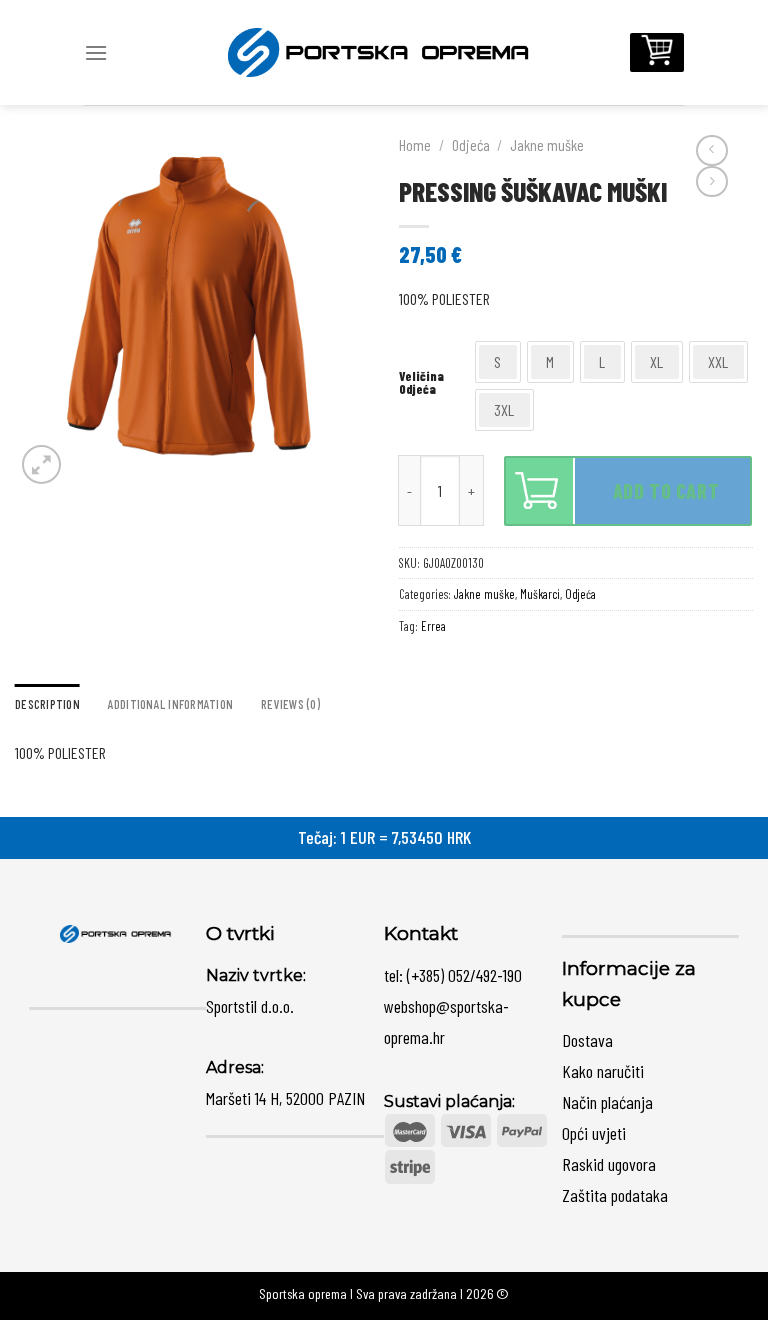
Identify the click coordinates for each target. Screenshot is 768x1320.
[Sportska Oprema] (384, 52)
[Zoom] (41, 464)
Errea (433, 626)
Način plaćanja (607, 1102)
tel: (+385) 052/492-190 (453, 975)
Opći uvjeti (594, 1133)
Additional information (171, 704)
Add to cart (666, 491)
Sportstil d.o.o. (250, 1006)
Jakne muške (547, 144)
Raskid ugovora (609, 1164)
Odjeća (471, 144)
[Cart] (657, 52)
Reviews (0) (290, 704)
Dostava (587, 1040)
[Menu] (96, 52)
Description (47, 704)
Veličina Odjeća (421, 383)
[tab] (47, 704)
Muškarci (540, 594)
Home (415, 144)
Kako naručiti (603, 1071)
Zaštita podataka (615, 1195)
